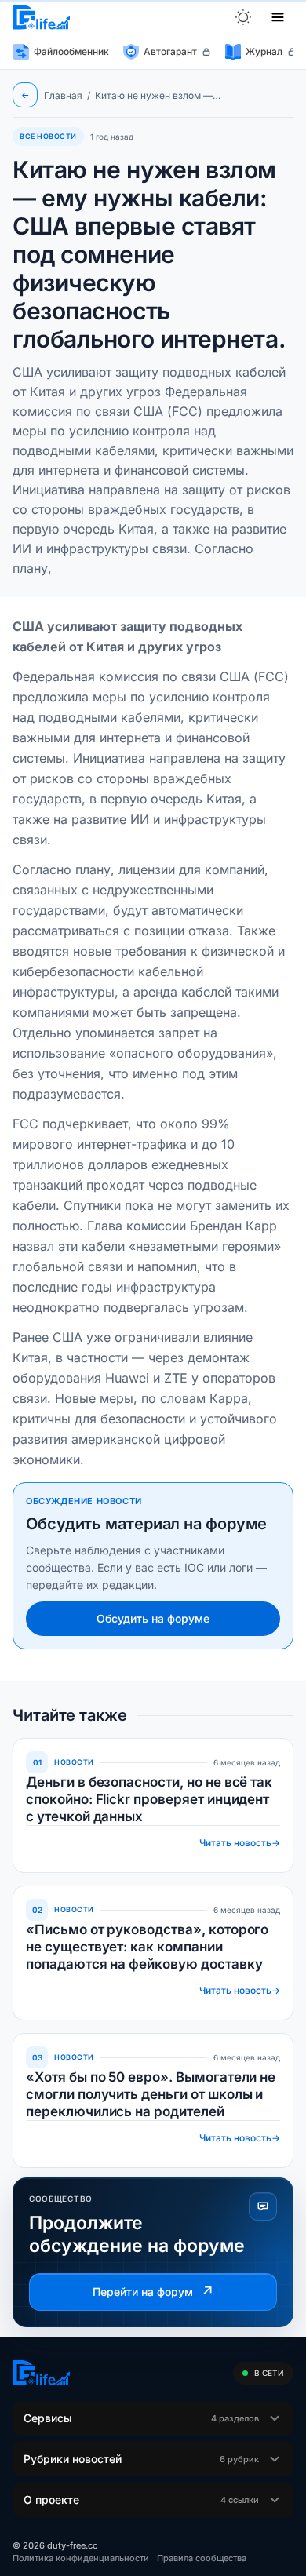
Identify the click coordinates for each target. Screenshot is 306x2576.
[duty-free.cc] (41, 17)
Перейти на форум (153, 2292)
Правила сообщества (202, 2558)
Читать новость (240, 1843)
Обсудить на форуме (153, 1618)
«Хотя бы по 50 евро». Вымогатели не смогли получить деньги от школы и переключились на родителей (151, 2094)
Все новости (48, 136)
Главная (63, 95)
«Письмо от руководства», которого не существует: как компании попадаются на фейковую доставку (147, 1947)
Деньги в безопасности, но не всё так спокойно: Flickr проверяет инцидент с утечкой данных (149, 1799)
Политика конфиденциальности (81, 2558)
